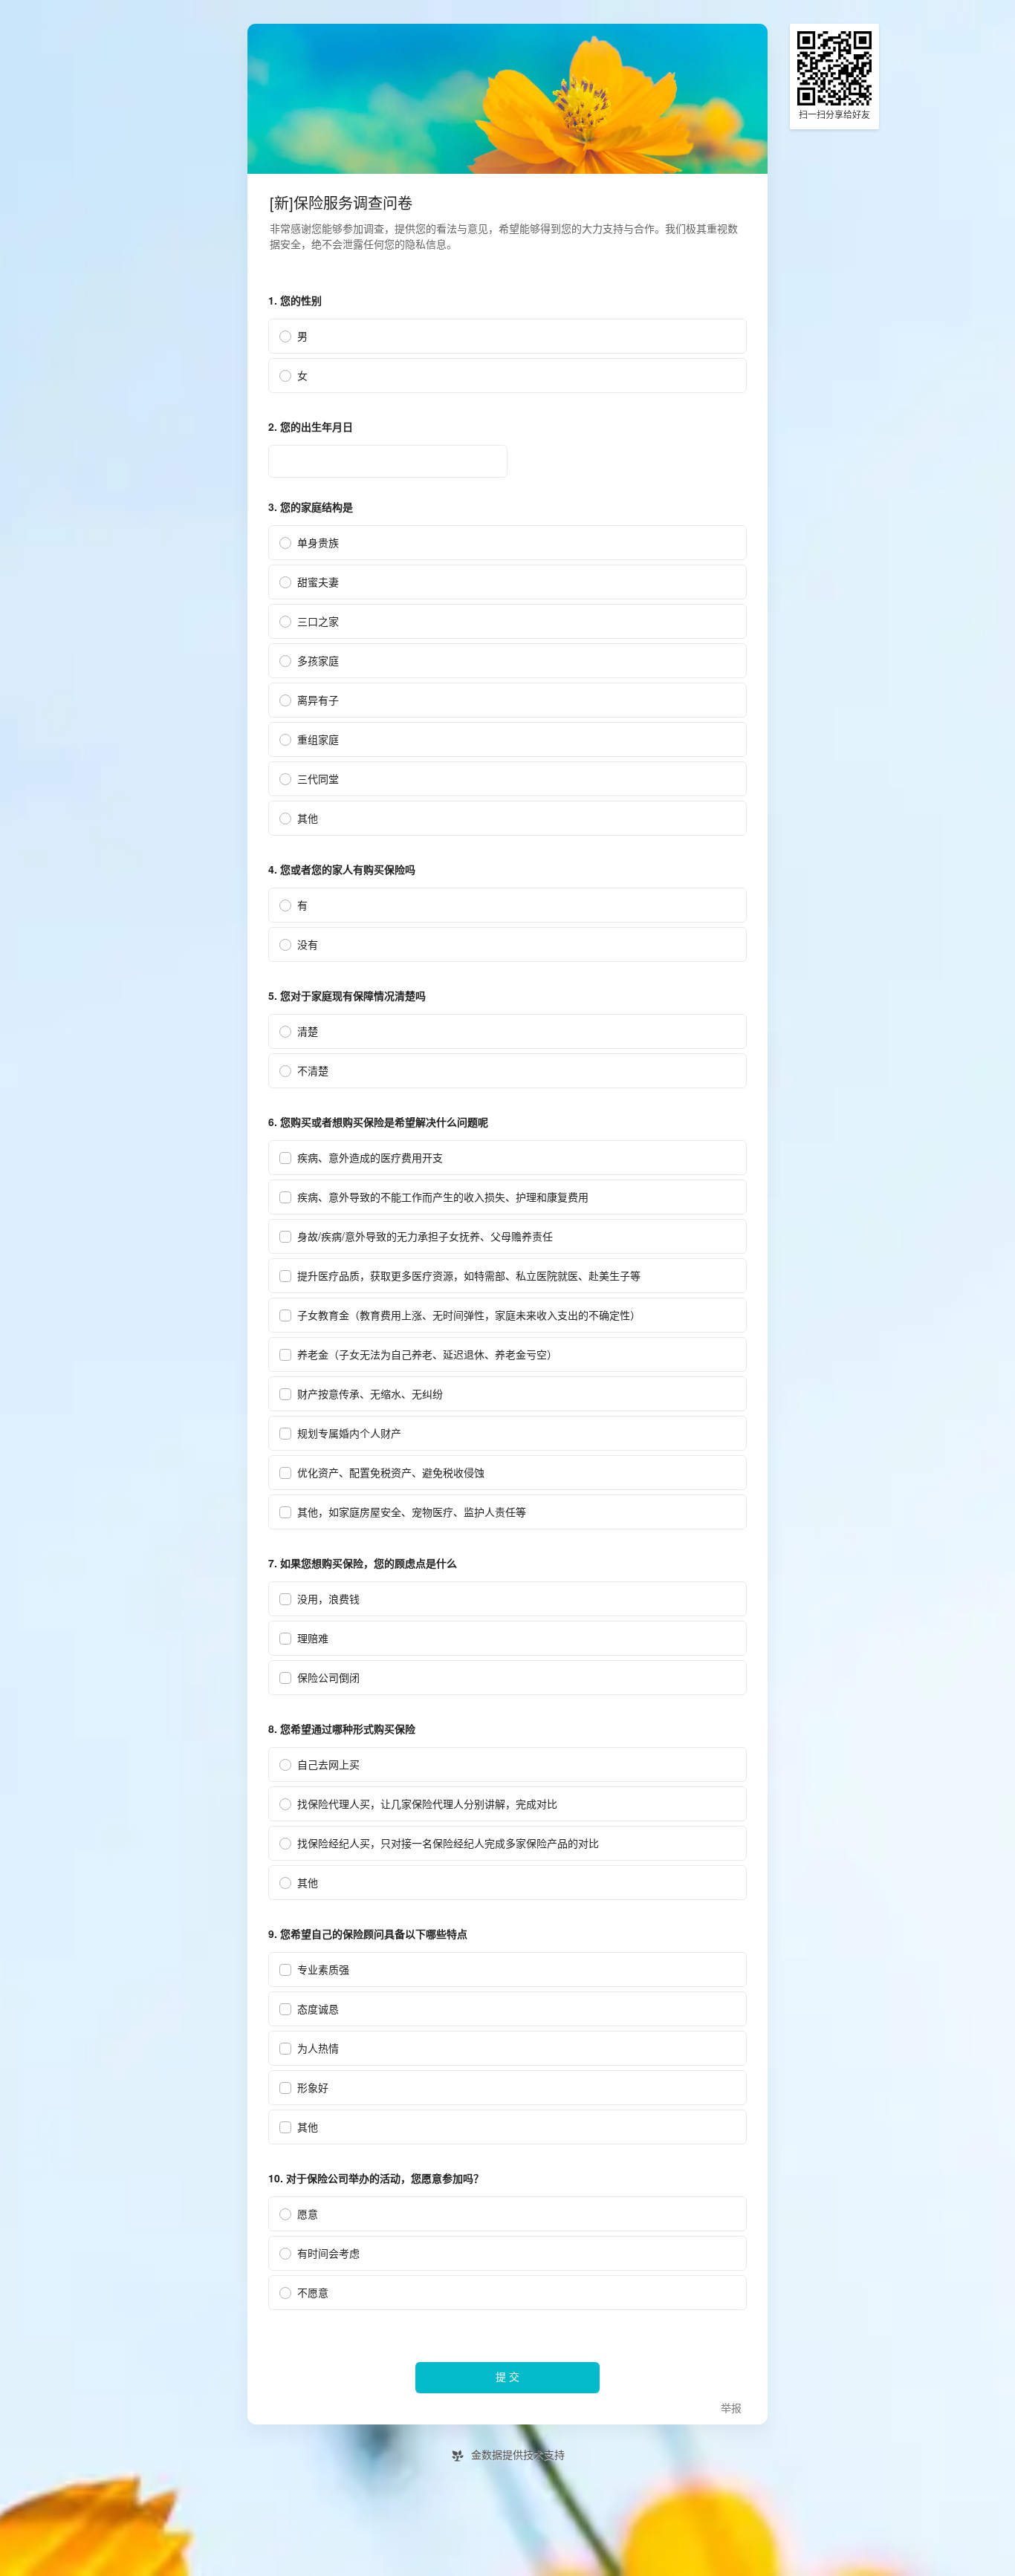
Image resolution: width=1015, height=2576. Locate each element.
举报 (731, 2409)
